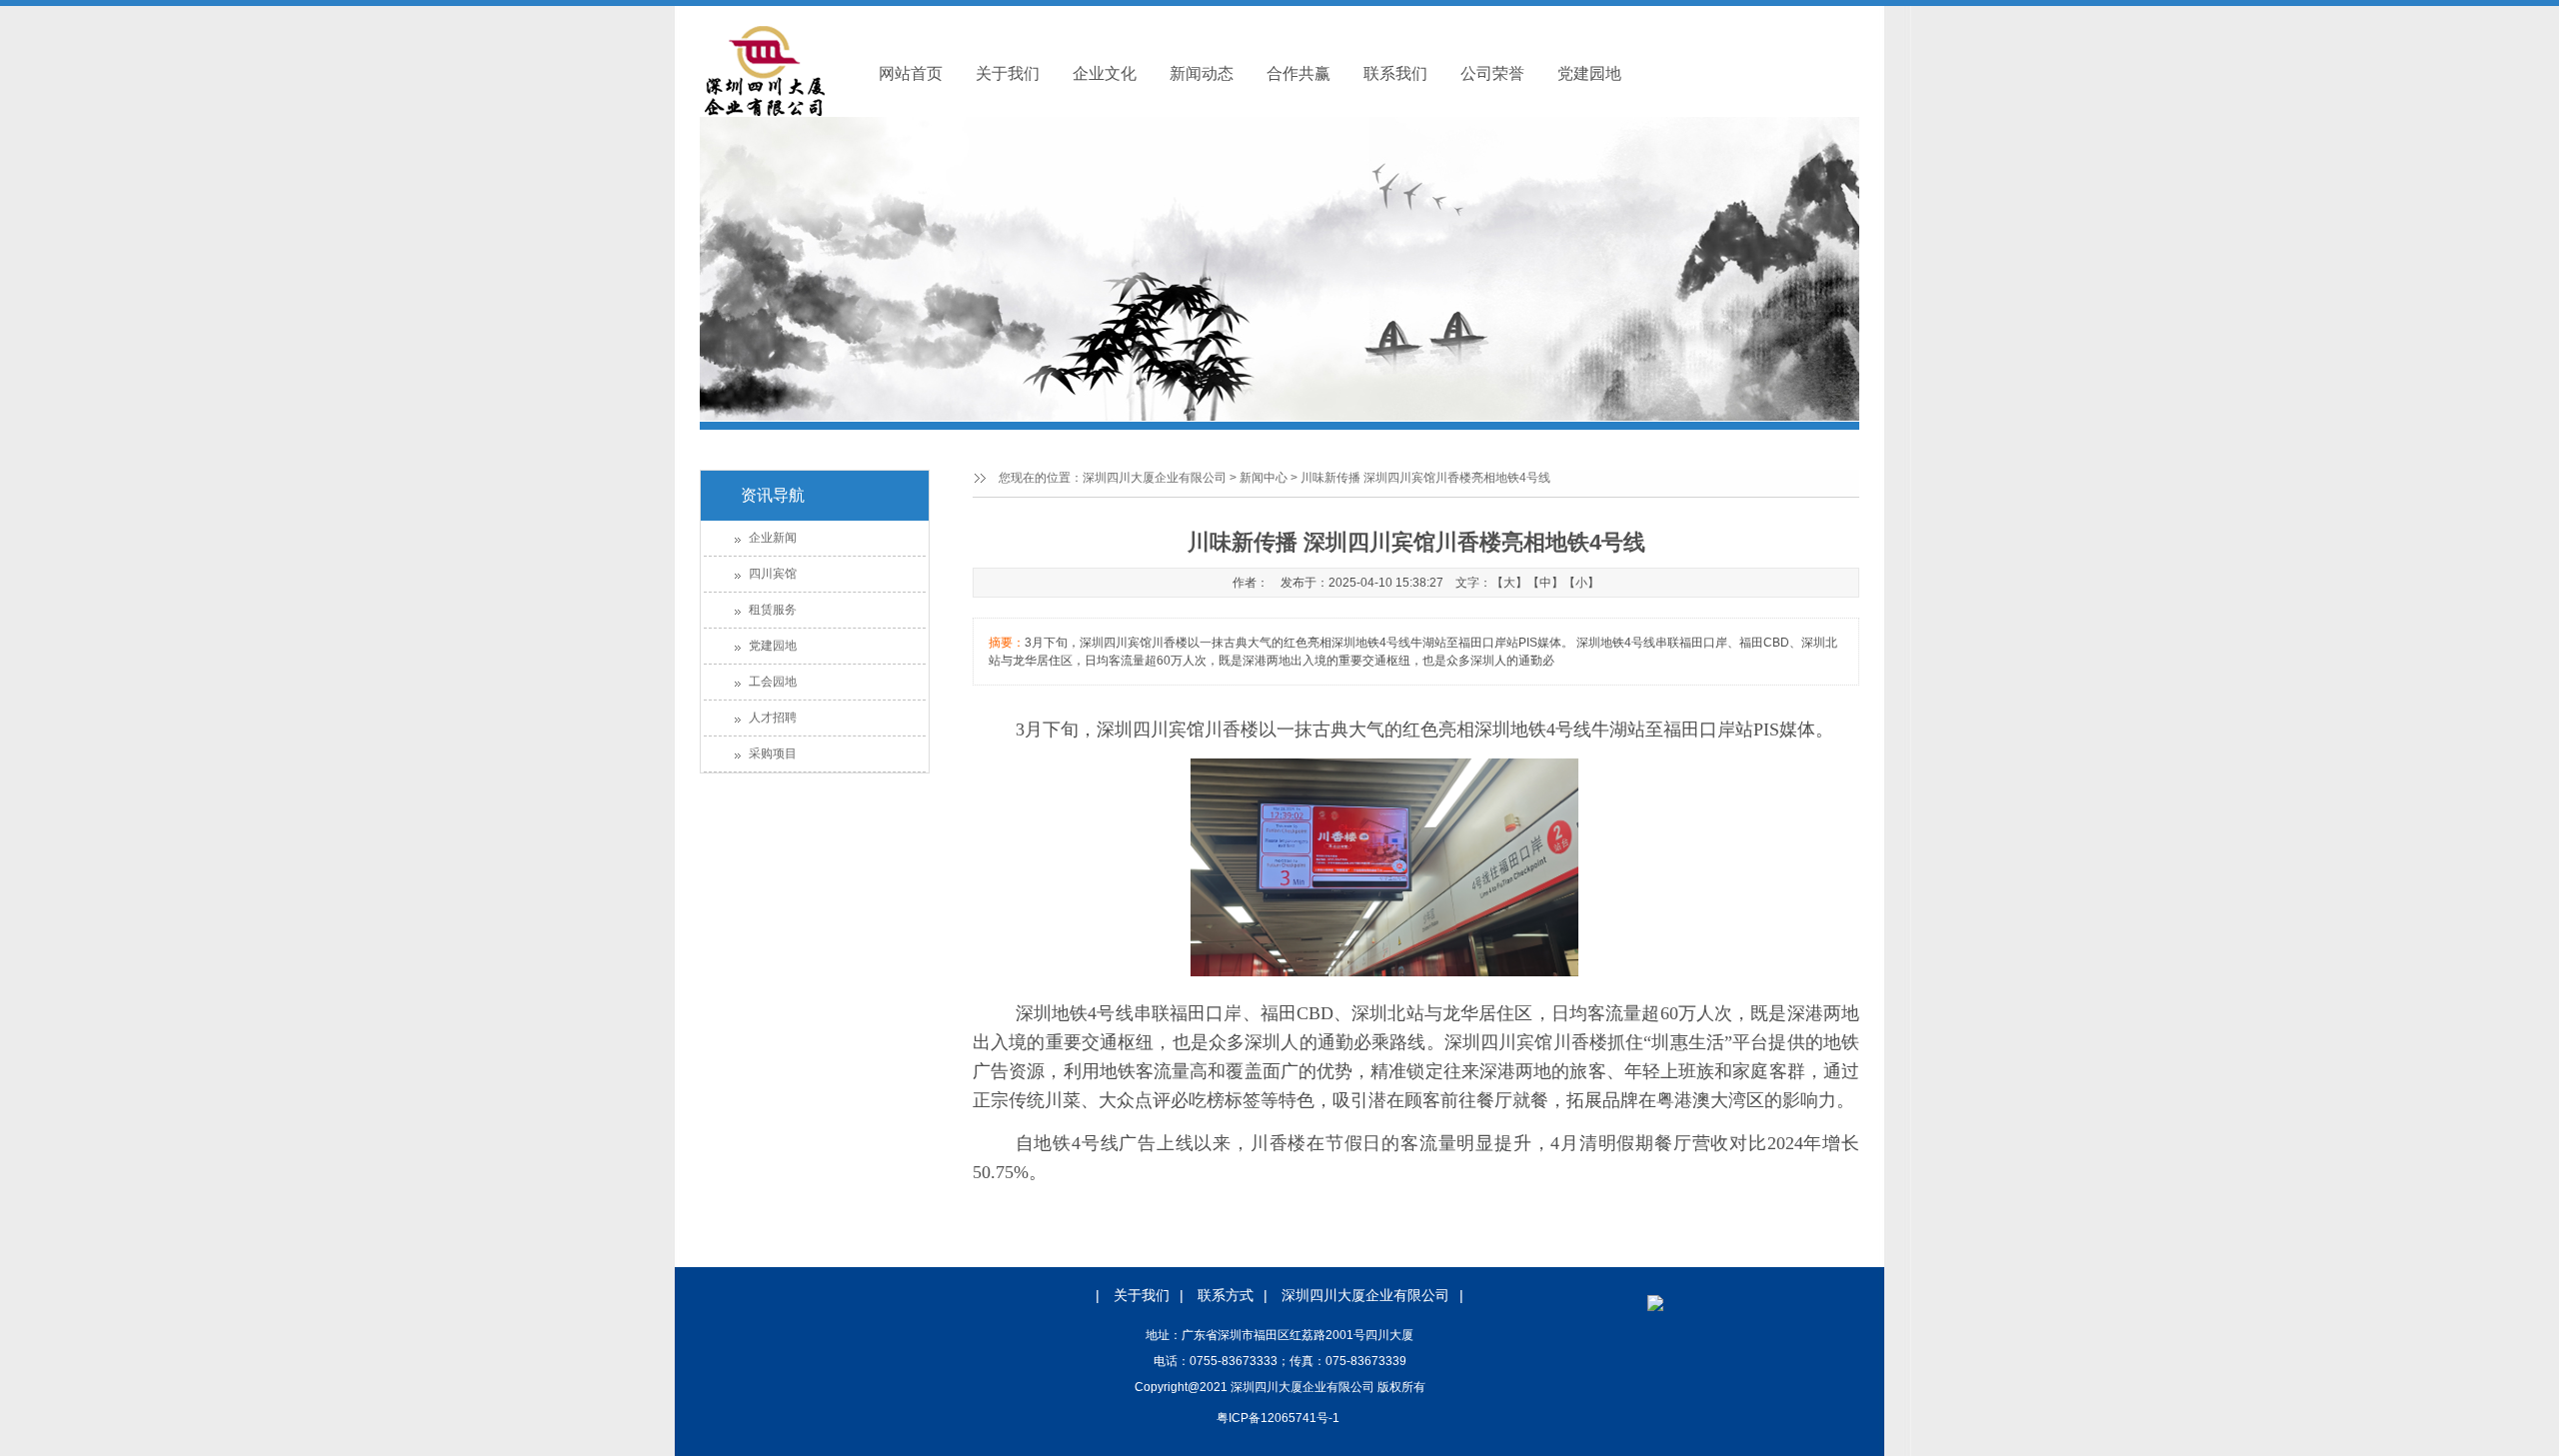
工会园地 (773, 682)
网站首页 (911, 73)
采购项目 (773, 753)
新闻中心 (1264, 478)
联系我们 (1395, 73)
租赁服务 (773, 610)
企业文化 (1105, 73)
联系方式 (1226, 1295)
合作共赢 (1298, 73)
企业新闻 (773, 538)
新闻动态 (1202, 73)
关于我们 (1008, 73)
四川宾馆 (773, 574)
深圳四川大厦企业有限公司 (1155, 478)
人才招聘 (773, 718)
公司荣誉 (1492, 73)
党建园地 (1589, 73)
